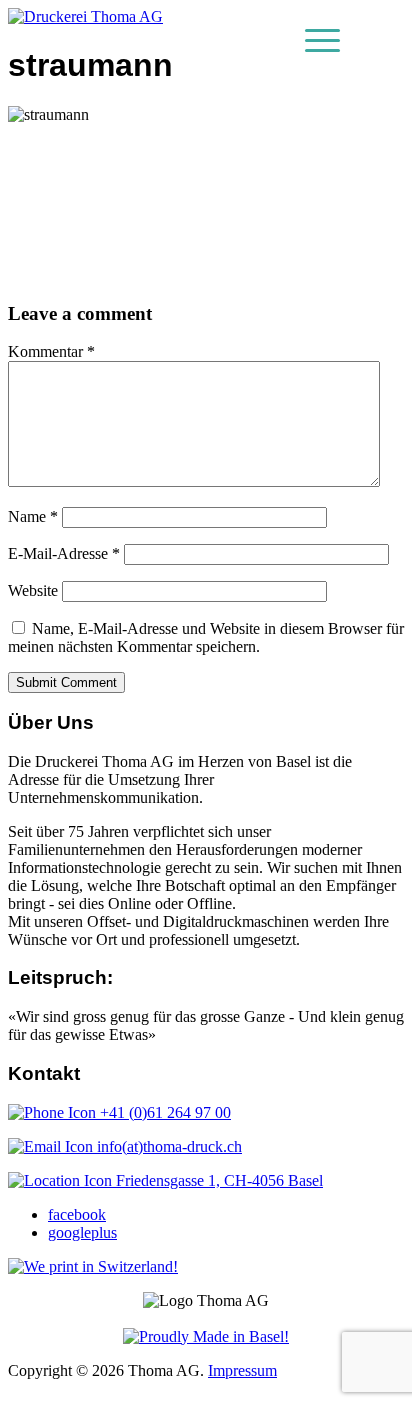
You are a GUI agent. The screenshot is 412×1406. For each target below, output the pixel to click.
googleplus (82, 1232)
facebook (77, 1214)
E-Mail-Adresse (64, 553)
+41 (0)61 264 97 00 (163, 1112)
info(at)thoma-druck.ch (167, 1146)
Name (33, 516)
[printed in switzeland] (93, 1266)
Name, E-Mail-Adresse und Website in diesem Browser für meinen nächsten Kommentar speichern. (206, 637)
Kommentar (51, 351)
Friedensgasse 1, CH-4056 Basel (217, 1180)
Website (33, 590)
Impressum (242, 1370)
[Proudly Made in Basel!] (206, 1336)
